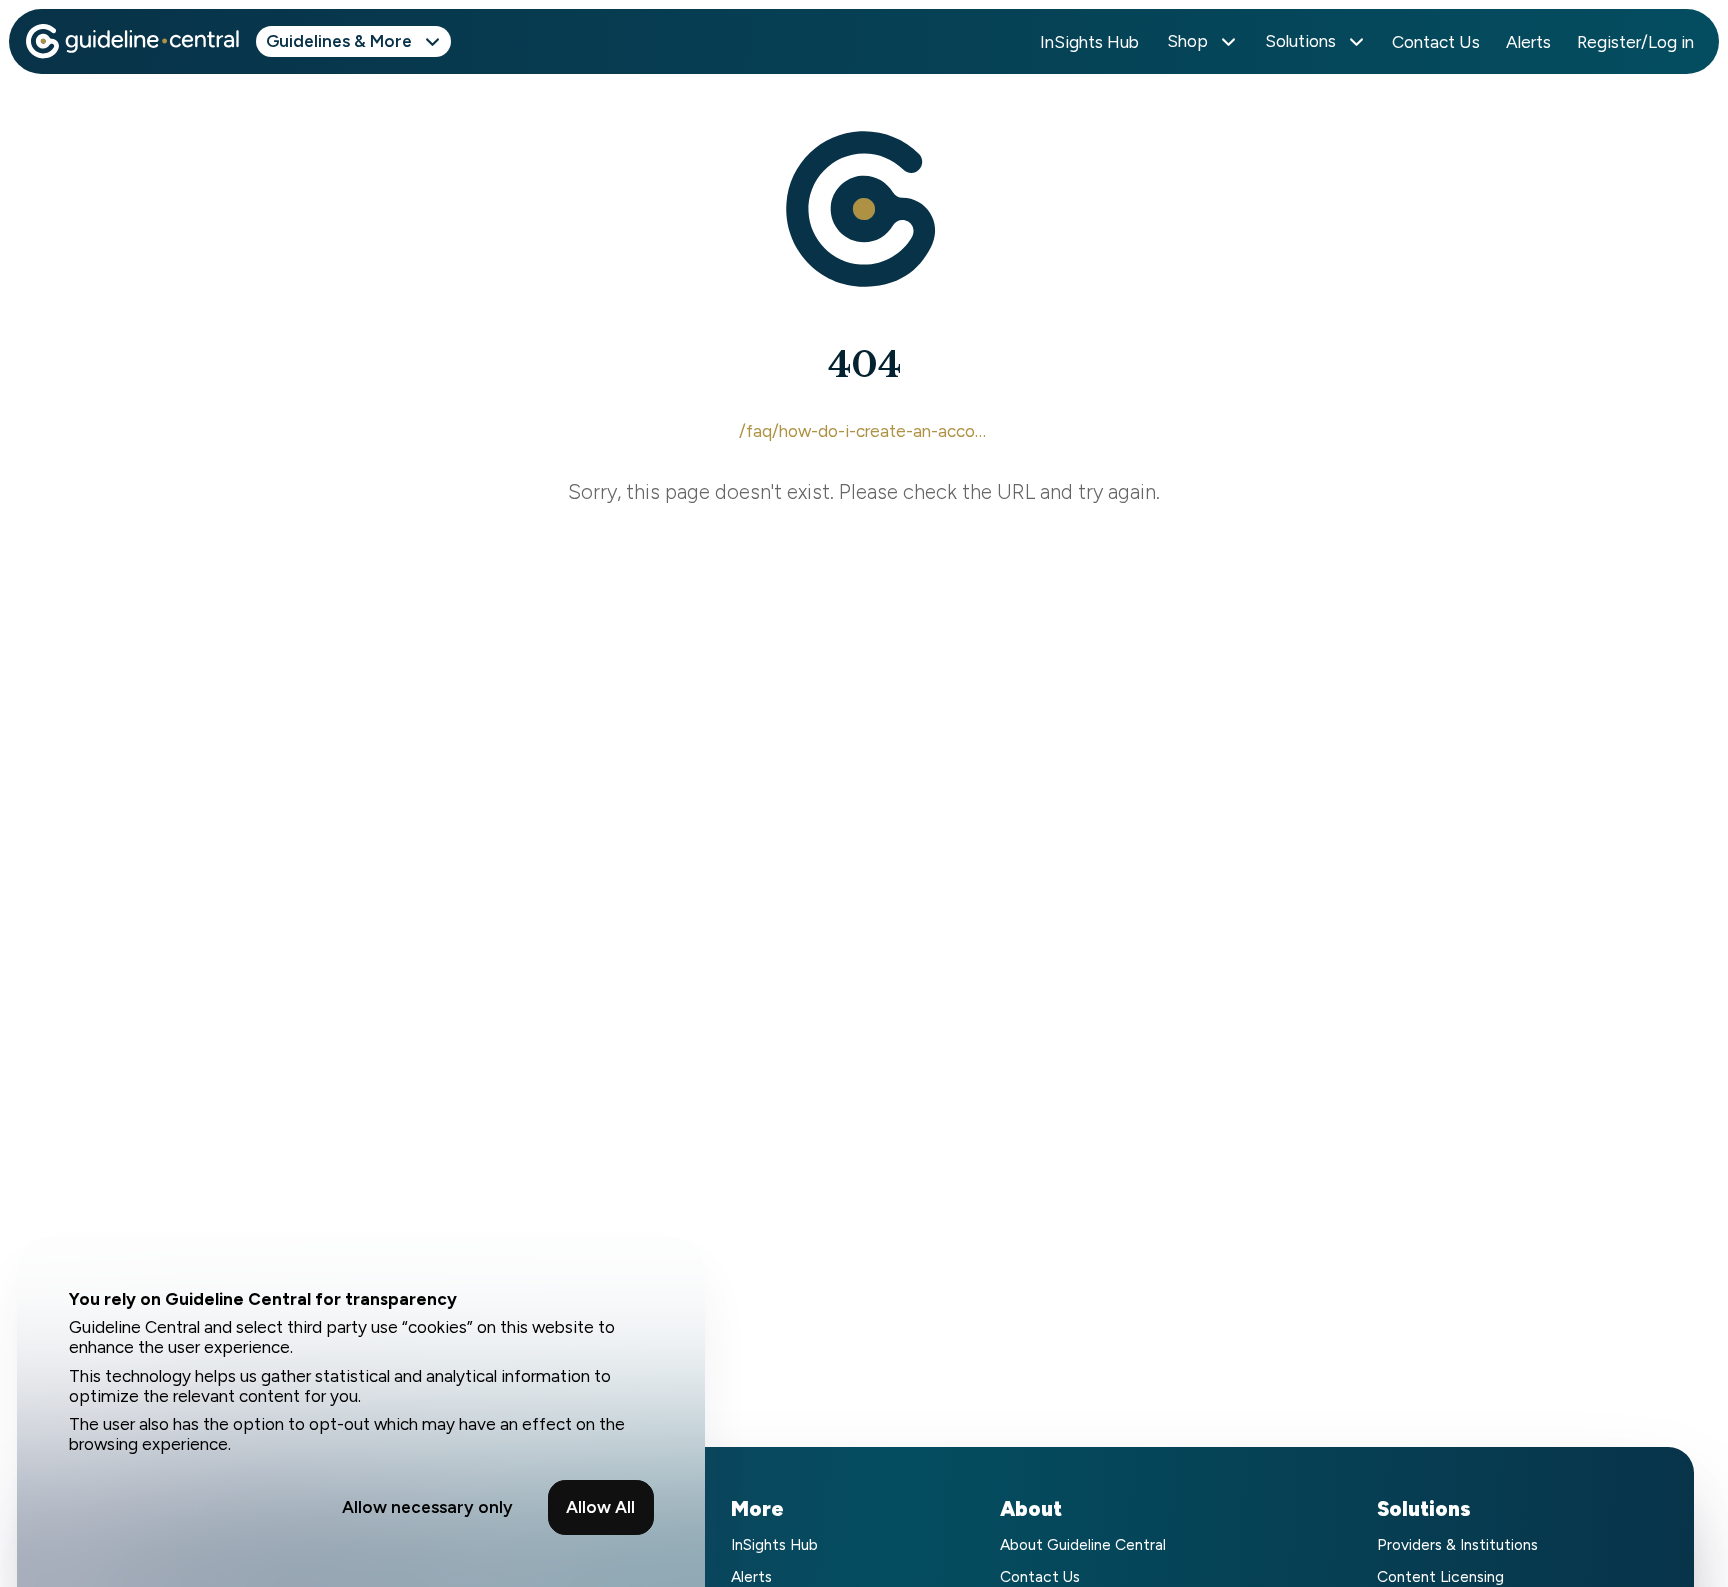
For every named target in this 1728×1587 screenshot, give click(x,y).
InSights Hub (1089, 42)
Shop (1187, 41)
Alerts (1528, 42)
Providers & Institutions (1457, 1544)
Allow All (600, 1507)
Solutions (1300, 41)
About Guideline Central (1083, 1544)
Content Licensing (1440, 1576)
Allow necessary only (427, 1507)
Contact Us (1436, 42)
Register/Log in (1635, 42)
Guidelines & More (339, 41)
